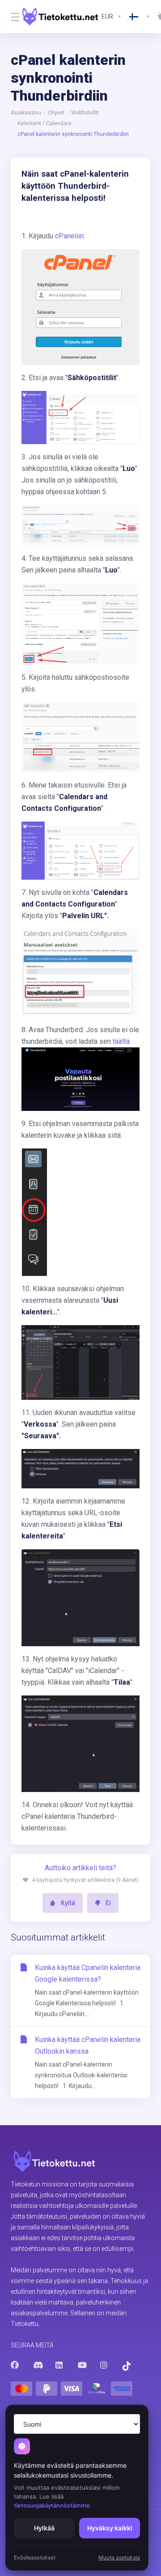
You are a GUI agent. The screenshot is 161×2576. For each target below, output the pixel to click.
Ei (108, 1903)
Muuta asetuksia (119, 2557)
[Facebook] (15, 2365)
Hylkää (44, 2528)
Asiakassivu (26, 113)
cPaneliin (69, 236)
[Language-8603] (140, 17)
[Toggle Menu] (11, 17)
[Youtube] (82, 2365)
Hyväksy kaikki (110, 2528)
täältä (121, 1041)
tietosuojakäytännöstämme (52, 2505)
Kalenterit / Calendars (44, 123)
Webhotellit (85, 113)
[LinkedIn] (59, 2365)
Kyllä (68, 1903)
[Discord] (37, 2365)
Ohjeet (56, 113)
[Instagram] (104, 2365)
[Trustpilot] (127, 2366)
